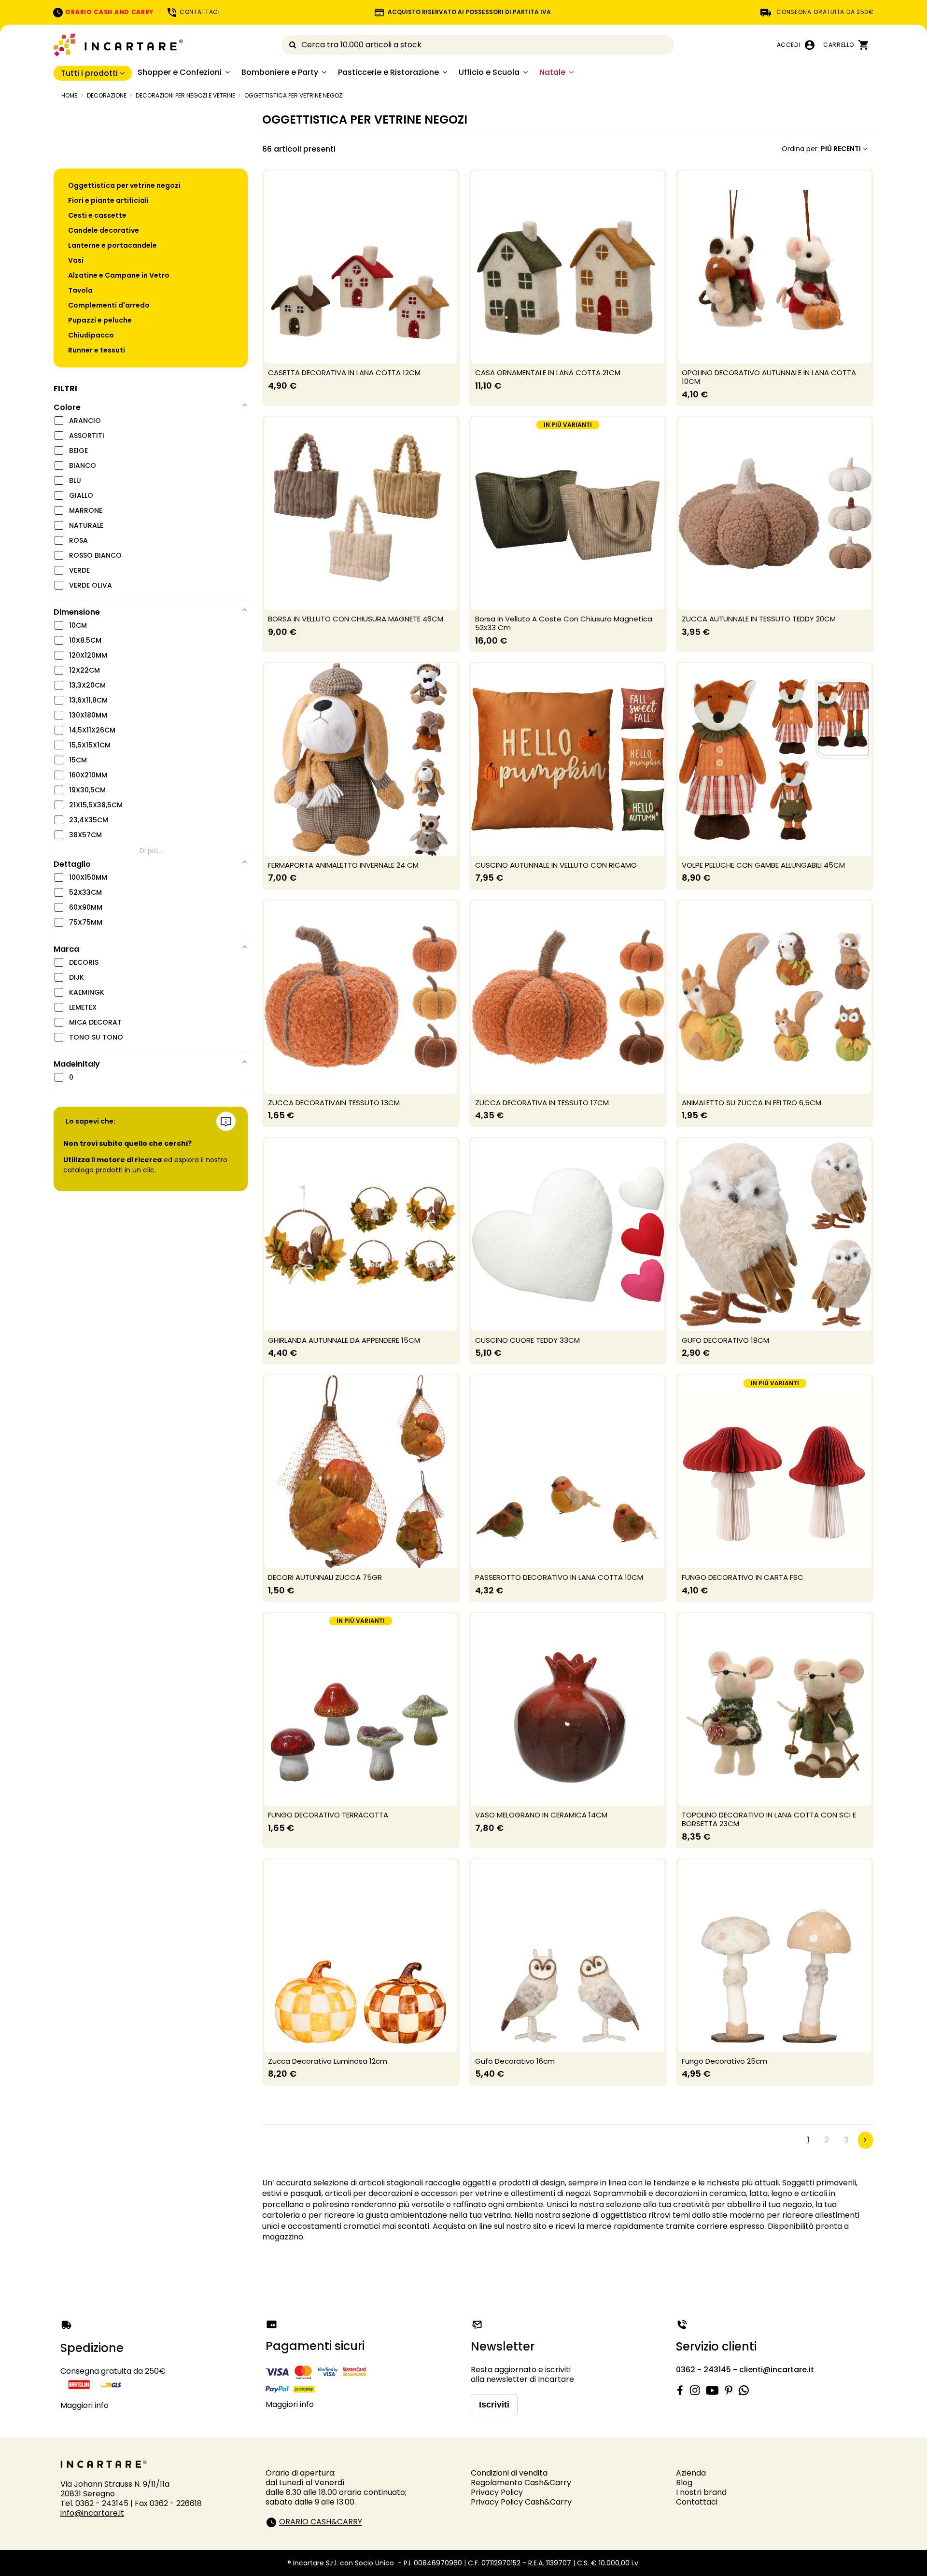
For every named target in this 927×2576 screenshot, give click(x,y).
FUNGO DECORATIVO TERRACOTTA (328, 1815)
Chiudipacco (91, 335)
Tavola (80, 290)
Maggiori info (84, 2405)
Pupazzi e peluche (100, 320)
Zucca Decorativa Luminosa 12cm (328, 2061)
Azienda (691, 2473)
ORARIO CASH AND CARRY (109, 12)
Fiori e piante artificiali (108, 200)
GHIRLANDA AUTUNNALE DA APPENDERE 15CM (344, 1340)
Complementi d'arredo (109, 305)
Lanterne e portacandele (112, 245)
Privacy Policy (497, 2492)
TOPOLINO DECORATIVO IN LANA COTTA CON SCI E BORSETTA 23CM (769, 1819)
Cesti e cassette (97, 215)
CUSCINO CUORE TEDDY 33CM (527, 1340)
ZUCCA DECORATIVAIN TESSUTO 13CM (334, 1103)
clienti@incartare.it (777, 2370)
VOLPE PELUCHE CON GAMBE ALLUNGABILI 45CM (763, 865)
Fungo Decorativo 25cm (724, 2061)
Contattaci (697, 2502)
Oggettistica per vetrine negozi (124, 185)
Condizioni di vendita (509, 2473)
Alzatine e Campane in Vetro (119, 275)
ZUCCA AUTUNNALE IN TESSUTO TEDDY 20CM (759, 619)
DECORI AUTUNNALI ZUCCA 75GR (325, 1577)
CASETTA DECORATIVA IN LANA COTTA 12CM (344, 373)
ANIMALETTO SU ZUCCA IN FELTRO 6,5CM (751, 1103)
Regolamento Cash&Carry (521, 2483)
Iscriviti (494, 2405)
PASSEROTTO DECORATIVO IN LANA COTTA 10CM (559, 1577)
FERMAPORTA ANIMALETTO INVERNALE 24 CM (343, 865)
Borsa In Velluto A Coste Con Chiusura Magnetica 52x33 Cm (564, 623)
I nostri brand (701, 2492)
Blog (684, 2483)
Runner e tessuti (97, 350)
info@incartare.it (92, 2513)
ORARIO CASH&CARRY (321, 2522)
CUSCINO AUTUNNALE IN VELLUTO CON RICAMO (556, 865)
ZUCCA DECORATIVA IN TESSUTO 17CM (542, 1103)
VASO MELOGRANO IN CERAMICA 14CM (541, 1815)
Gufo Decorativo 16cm (515, 2061)
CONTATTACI (199, 12)
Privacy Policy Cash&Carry (521, 2502)
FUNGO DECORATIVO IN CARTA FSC (743, 1577)
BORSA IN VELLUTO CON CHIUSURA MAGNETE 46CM (356, 619)
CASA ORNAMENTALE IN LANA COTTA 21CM (548, 373)
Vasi (76, 260)
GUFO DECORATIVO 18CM (725, 1340)
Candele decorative (104, 230)
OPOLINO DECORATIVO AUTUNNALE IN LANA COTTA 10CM (769, 377)
